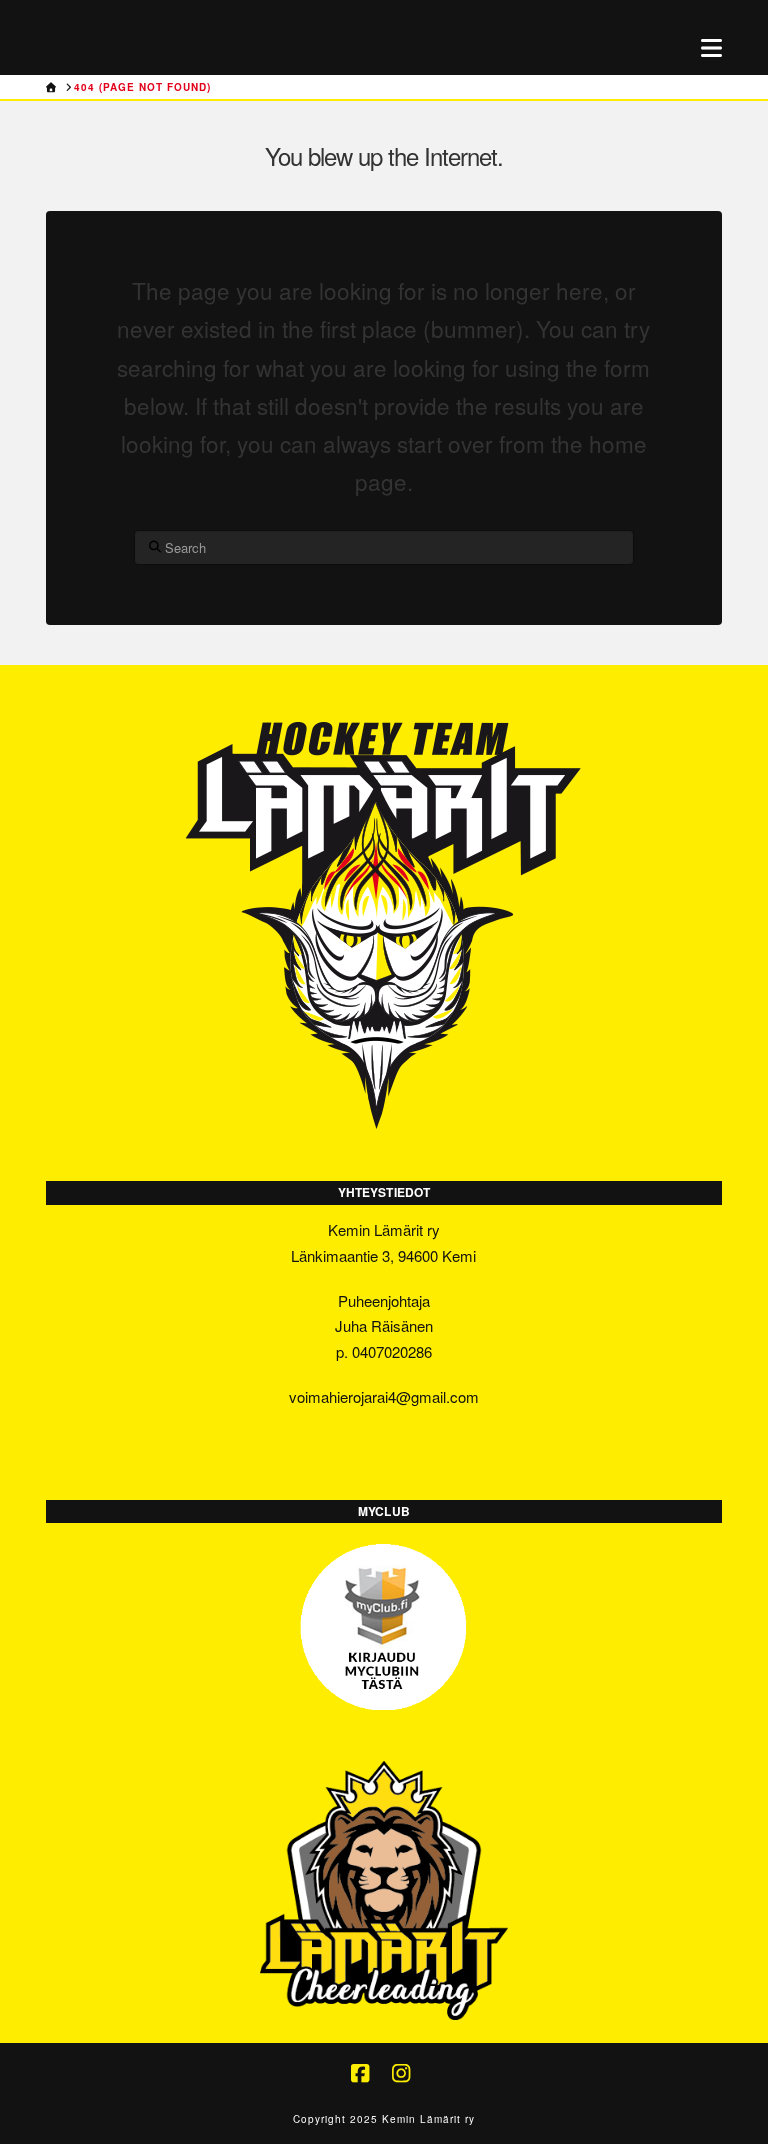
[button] (711, 47)
